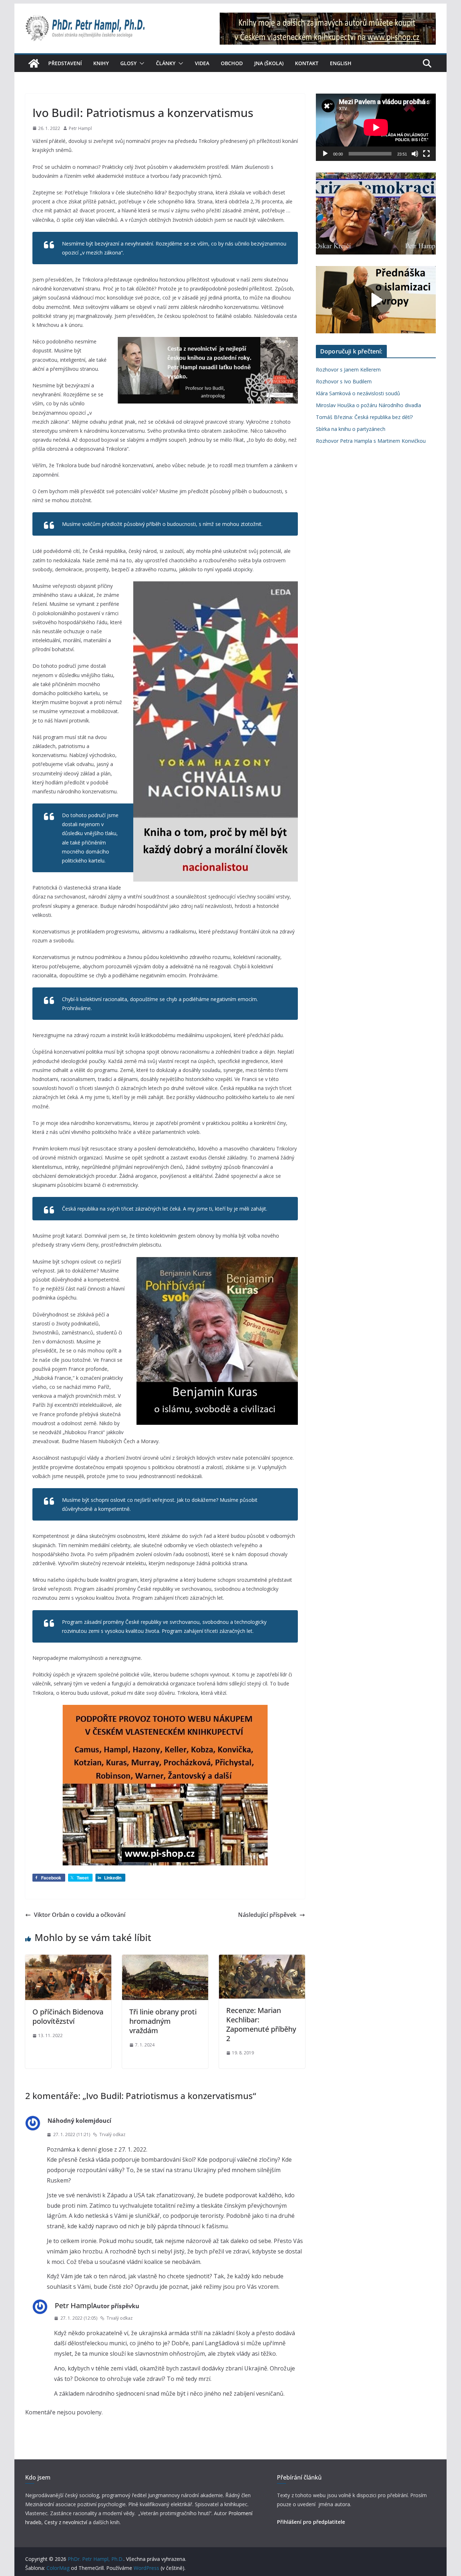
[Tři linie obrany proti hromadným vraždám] (165, 1960)
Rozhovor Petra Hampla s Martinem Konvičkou (371, 441)
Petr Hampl (80, 128)
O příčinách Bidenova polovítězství (68, 2016)
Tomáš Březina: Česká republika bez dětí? (364, 417)
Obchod (232, 63)
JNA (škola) (269, 63)
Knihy (101, 63)
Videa (202, 63)
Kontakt (307, 63)
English (341, 63)
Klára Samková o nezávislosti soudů (358, 393)
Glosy (128, 63)
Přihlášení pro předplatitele (311, 2522)
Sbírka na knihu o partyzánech (351, 429)
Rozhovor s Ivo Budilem (344, 381)
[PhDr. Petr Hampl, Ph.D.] (34, 63)
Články (166, 63)
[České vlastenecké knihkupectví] (328, 17)
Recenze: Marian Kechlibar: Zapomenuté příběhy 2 (261, 2024)
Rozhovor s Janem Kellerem (348, 370)
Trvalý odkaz (112, 2134)
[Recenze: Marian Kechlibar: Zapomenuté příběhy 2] (262, 1960)
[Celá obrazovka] (426, 154)
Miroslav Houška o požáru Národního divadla (368, 405)
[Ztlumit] (415, 154)
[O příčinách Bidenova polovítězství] (68, 1960)
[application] (376, 127)
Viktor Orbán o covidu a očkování (80, 1915)
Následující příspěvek (267, 1915)
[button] (140, 63)
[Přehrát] (325, 154)
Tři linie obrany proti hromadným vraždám (163, 2021)
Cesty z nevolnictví (66, 2522)
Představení (65, 63)
